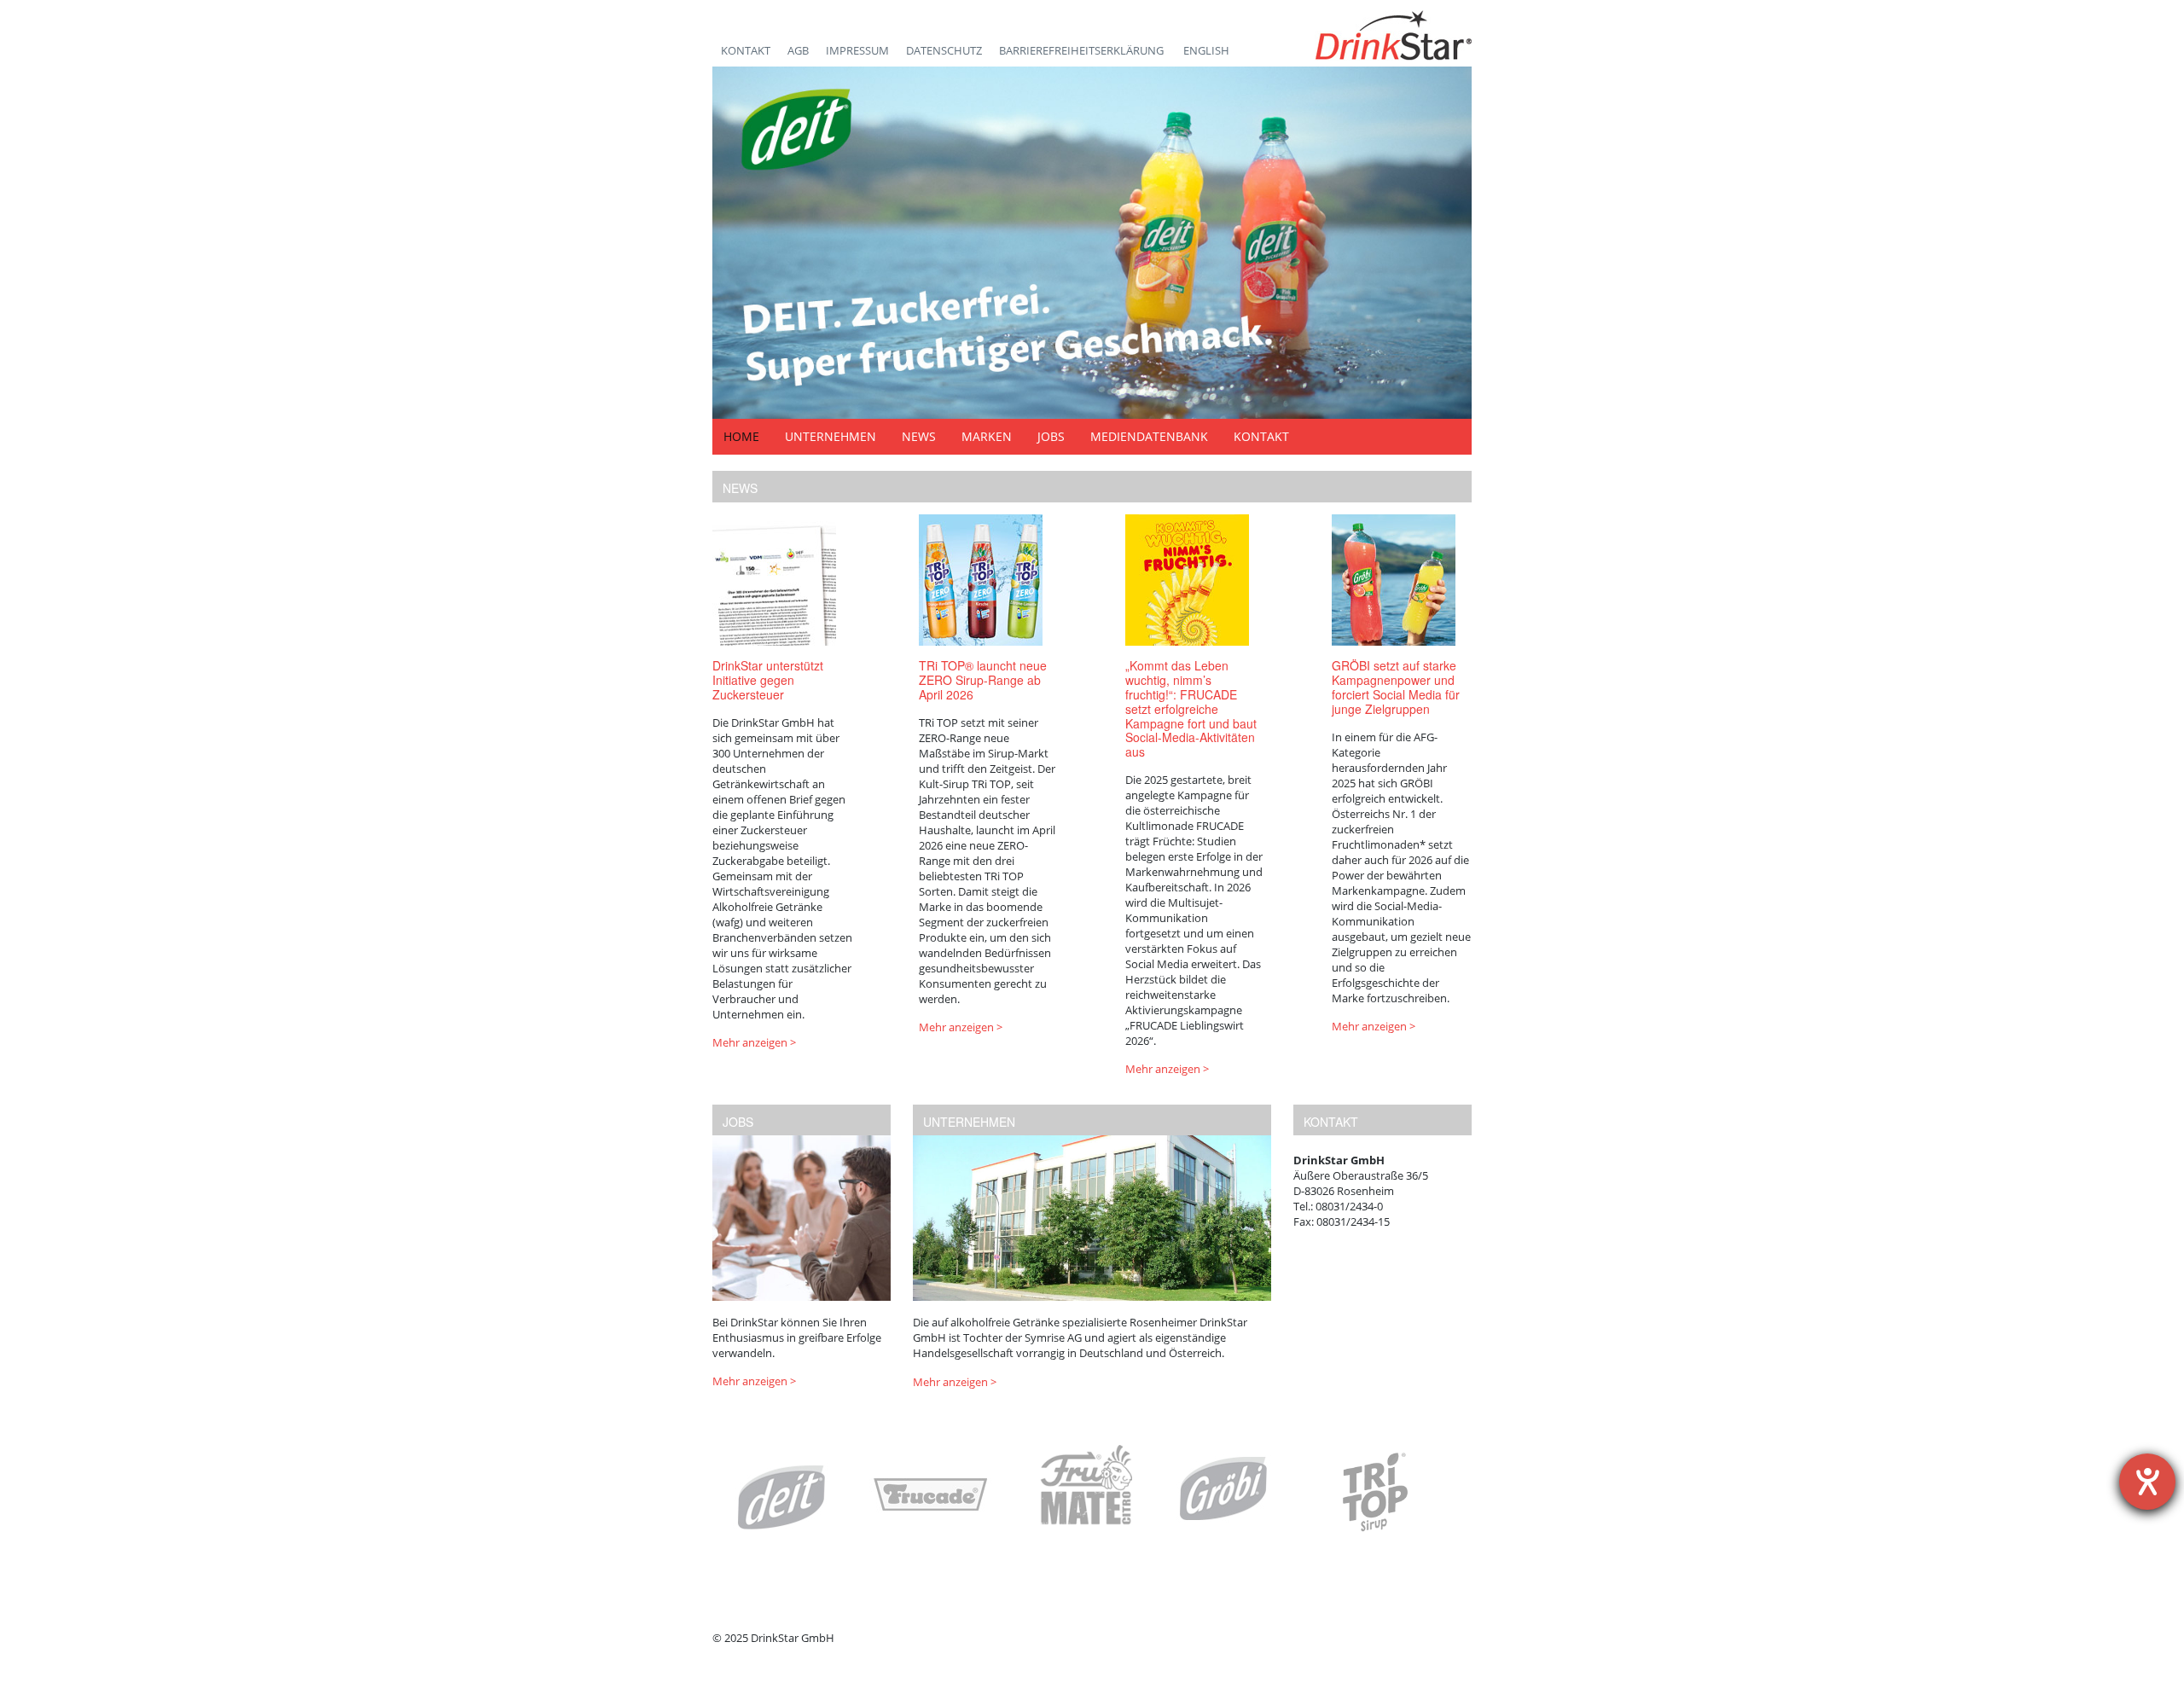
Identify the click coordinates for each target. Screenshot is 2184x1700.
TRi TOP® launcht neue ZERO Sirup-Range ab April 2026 (983, 680)
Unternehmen (831, 436)
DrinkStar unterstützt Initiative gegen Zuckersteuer (768, 680)
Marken (987, 436)
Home (741, 436)
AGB (798, 50)
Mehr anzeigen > (754, 1042)
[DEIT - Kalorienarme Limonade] (781, 1497)
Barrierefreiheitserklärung (1083, 50)
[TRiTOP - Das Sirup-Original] (1374, 1492)
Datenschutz (944, 50)
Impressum (857, 50)
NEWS (740, 488)
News (919, 436)
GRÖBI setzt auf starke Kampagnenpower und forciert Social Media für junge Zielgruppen (1396, 687)
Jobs (1051, 436)
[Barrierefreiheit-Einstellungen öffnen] (2147, 1482)
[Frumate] (1086, 1493)
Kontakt (746, 50)
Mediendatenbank (1149, 436)
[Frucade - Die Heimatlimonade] (932, 1496)
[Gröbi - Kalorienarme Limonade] (1224, 1489)
